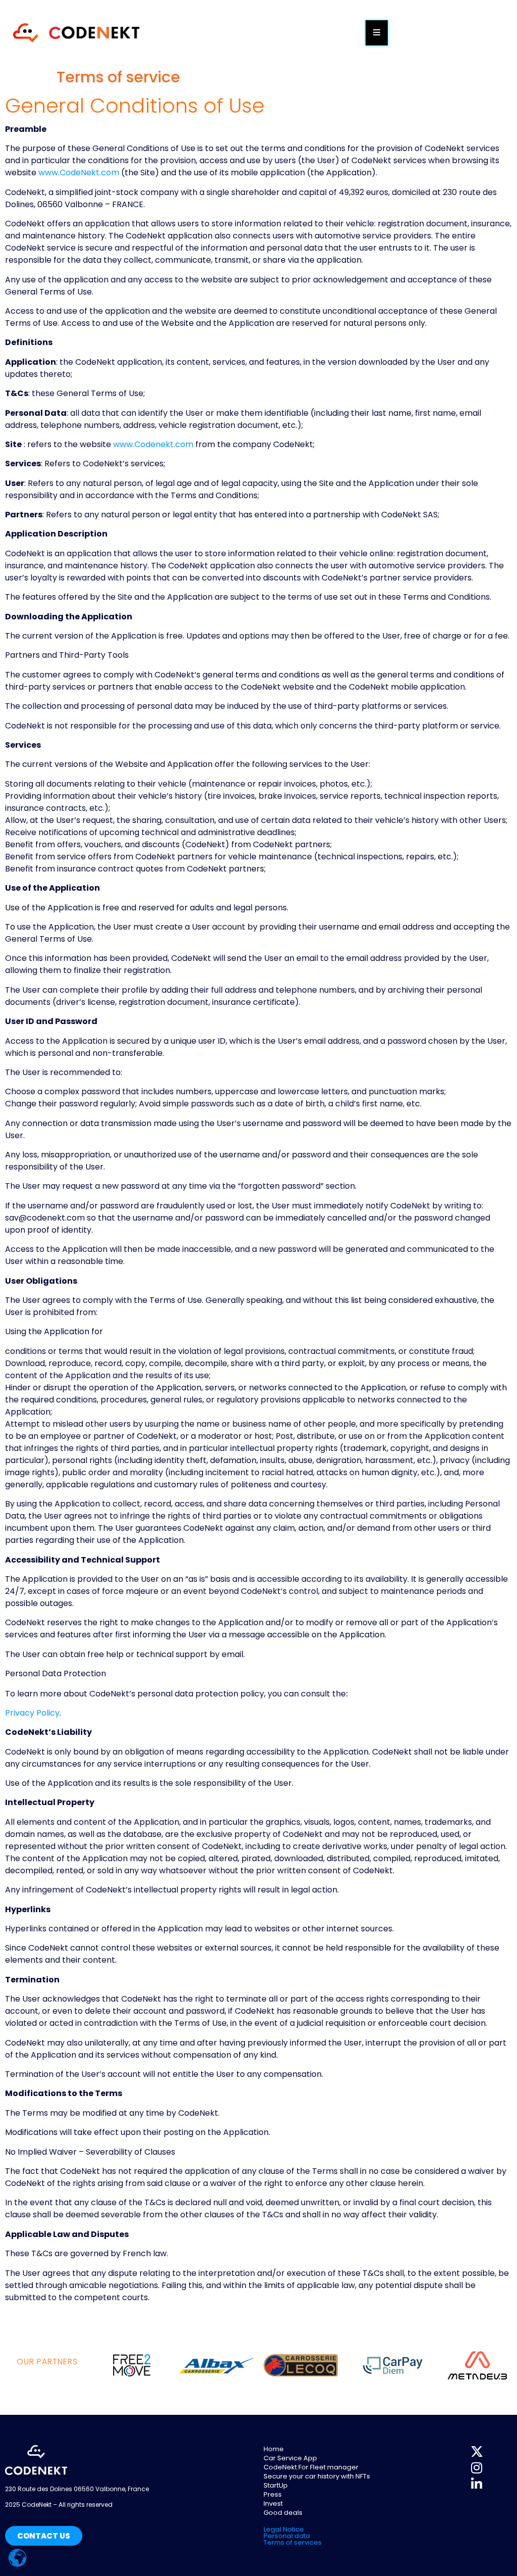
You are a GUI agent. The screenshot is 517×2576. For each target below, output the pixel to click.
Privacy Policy (32, 1713)
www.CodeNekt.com (79, 173)
